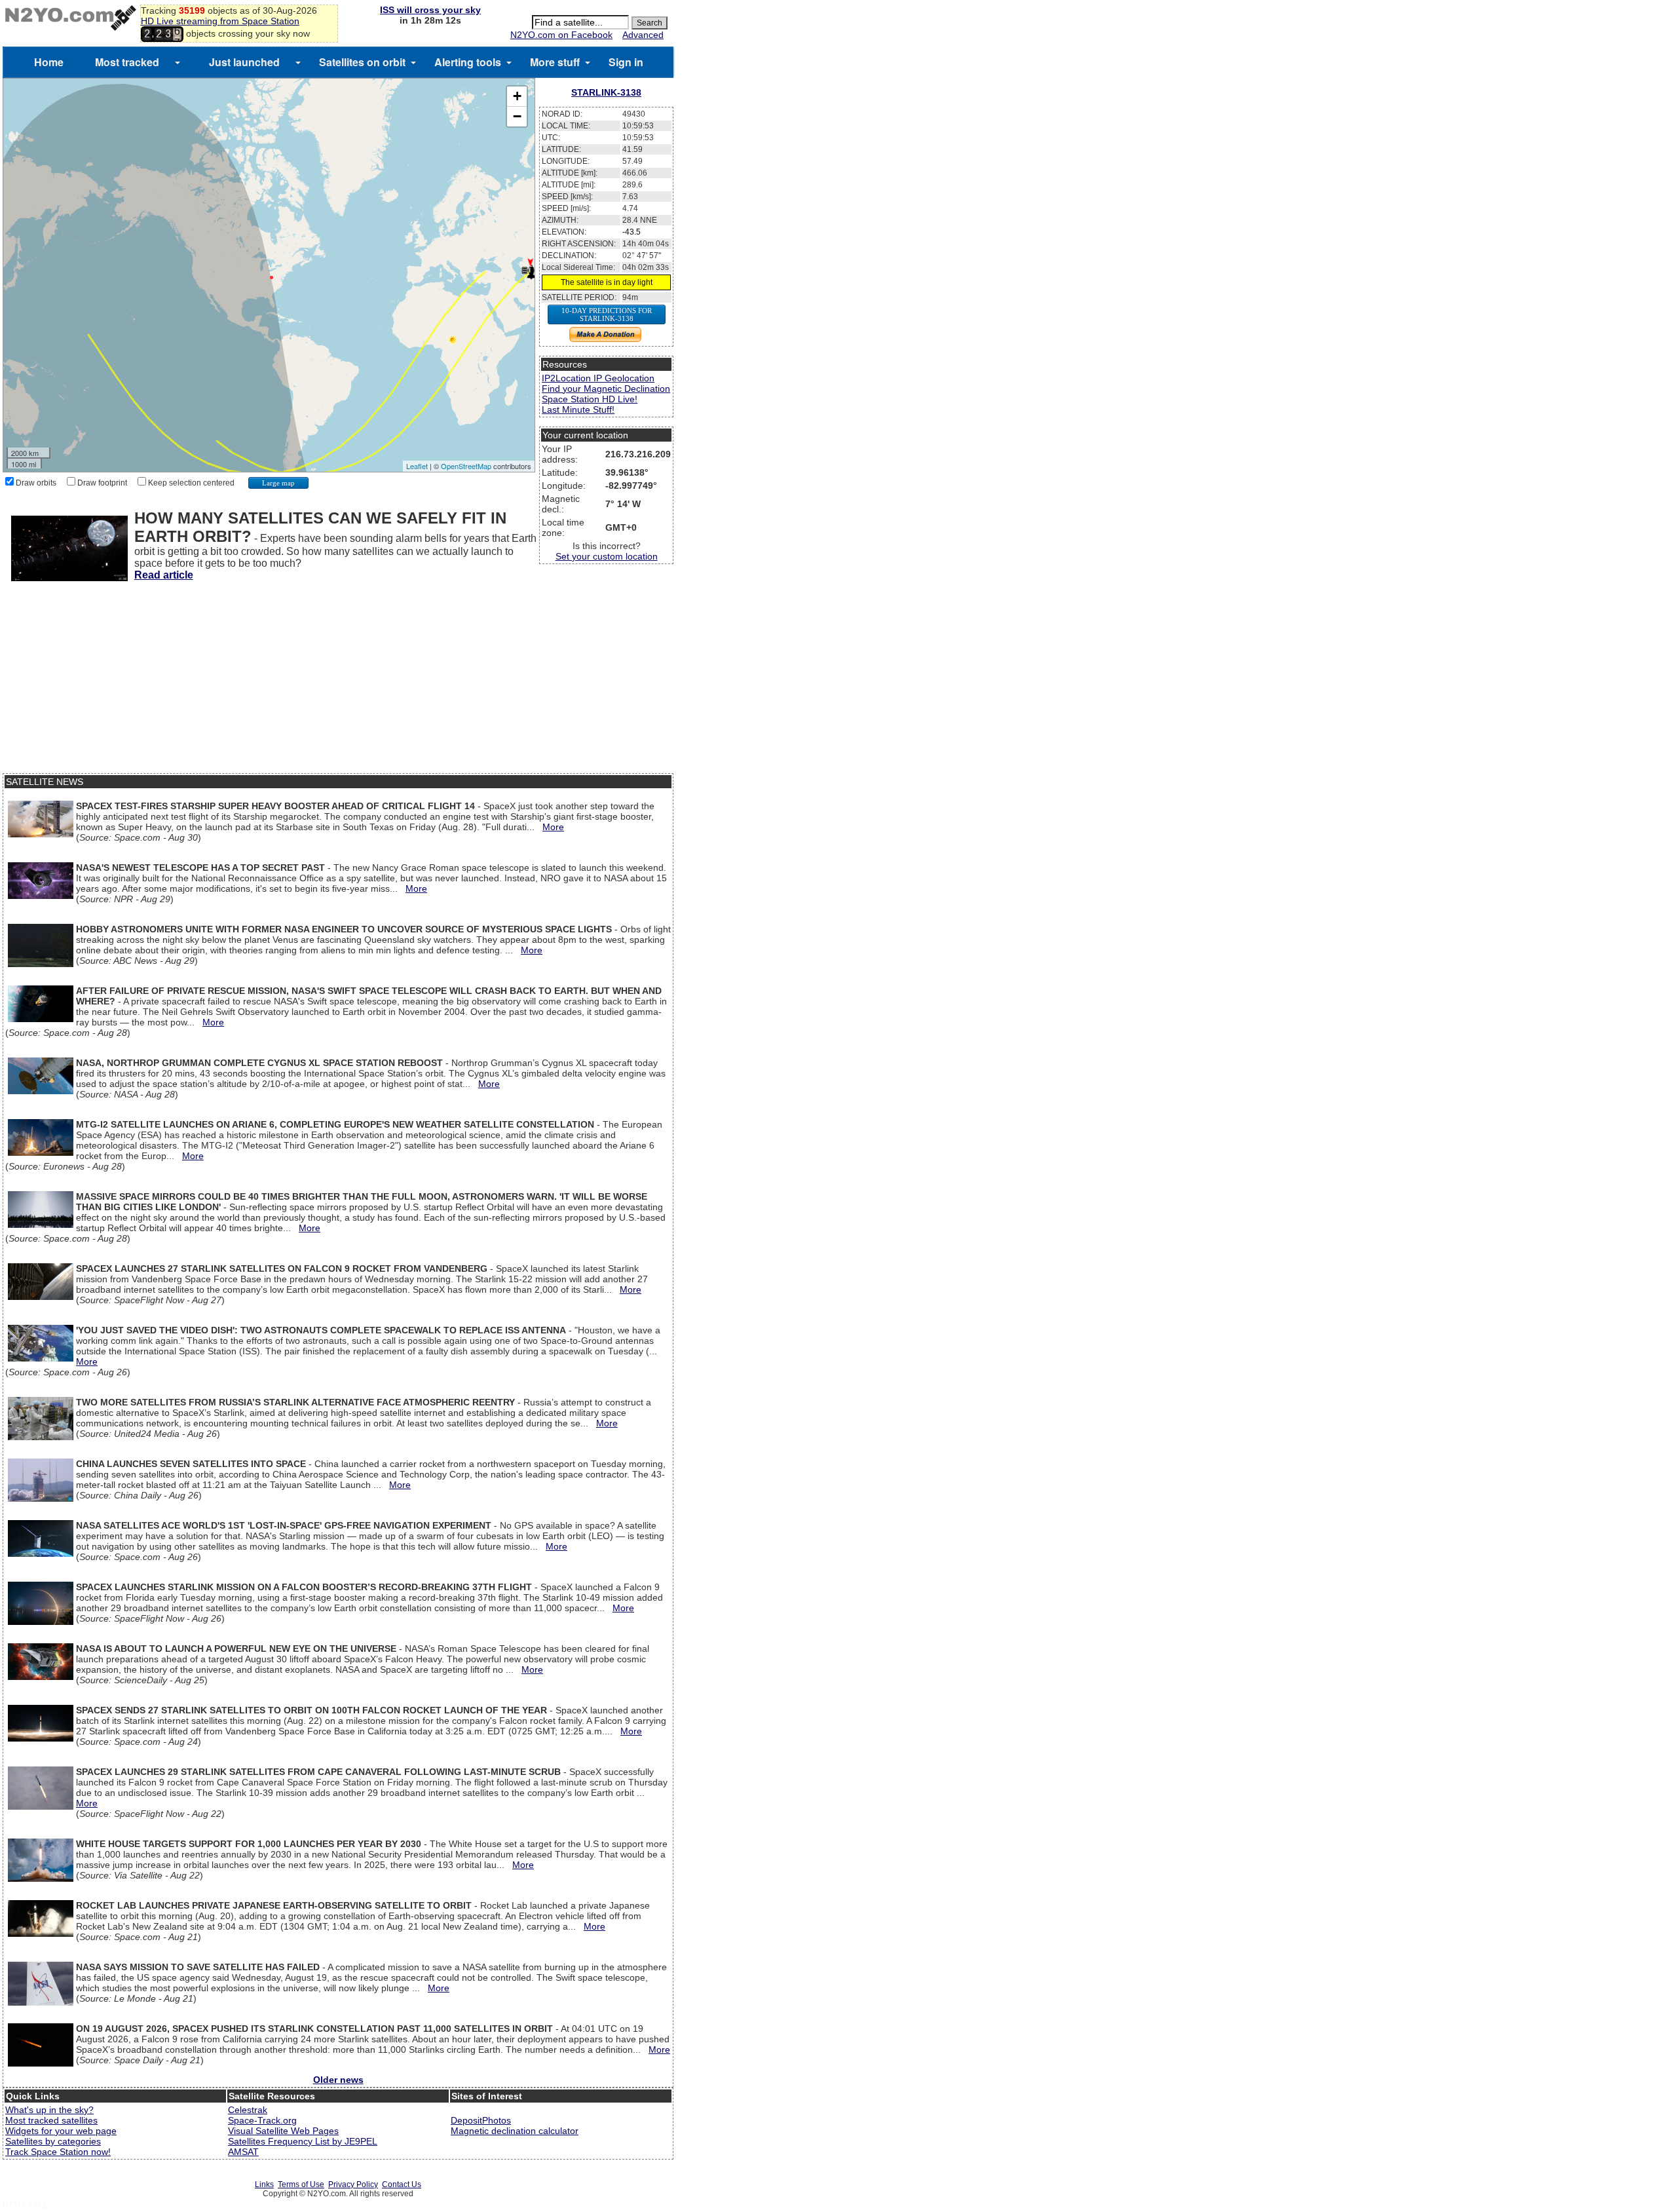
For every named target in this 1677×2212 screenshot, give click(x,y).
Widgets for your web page (61, 2131)
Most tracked (127, 62)
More (553, 827)
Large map (278, 483)
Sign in (626, 62)
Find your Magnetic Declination (606, 389)
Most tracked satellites (51, 2120)
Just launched (244, 62)
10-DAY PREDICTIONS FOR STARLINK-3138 (607, 315)
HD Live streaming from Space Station (220, 21)
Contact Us (402, 2184)
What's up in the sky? (49, 2110)
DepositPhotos (481, 2120)
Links (264, 2184)
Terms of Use (301, 2184)
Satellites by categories (53, 2141)
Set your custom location (607, 556)
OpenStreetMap (466, 466)
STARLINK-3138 (606, 92)
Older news (338, 2080)
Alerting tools (468, 62)
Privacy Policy (353, 2184)
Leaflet (417, 466)
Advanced (643, 35)
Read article (164, 575)
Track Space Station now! (58, 2152)
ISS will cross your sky (430, 10)
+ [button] (517, 96)
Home (49, 62)
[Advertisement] (338, 681)
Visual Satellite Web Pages (283, 2131)
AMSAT (243, 2152)
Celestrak (248, 2110)
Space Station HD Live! (590, 399)
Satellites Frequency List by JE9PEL (303, 2141)
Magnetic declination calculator (515, 2131)
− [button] (517, 116)
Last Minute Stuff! (578, 410)
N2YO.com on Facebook (561, 35)
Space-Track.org (262, 2120)
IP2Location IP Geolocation (598, 378)
